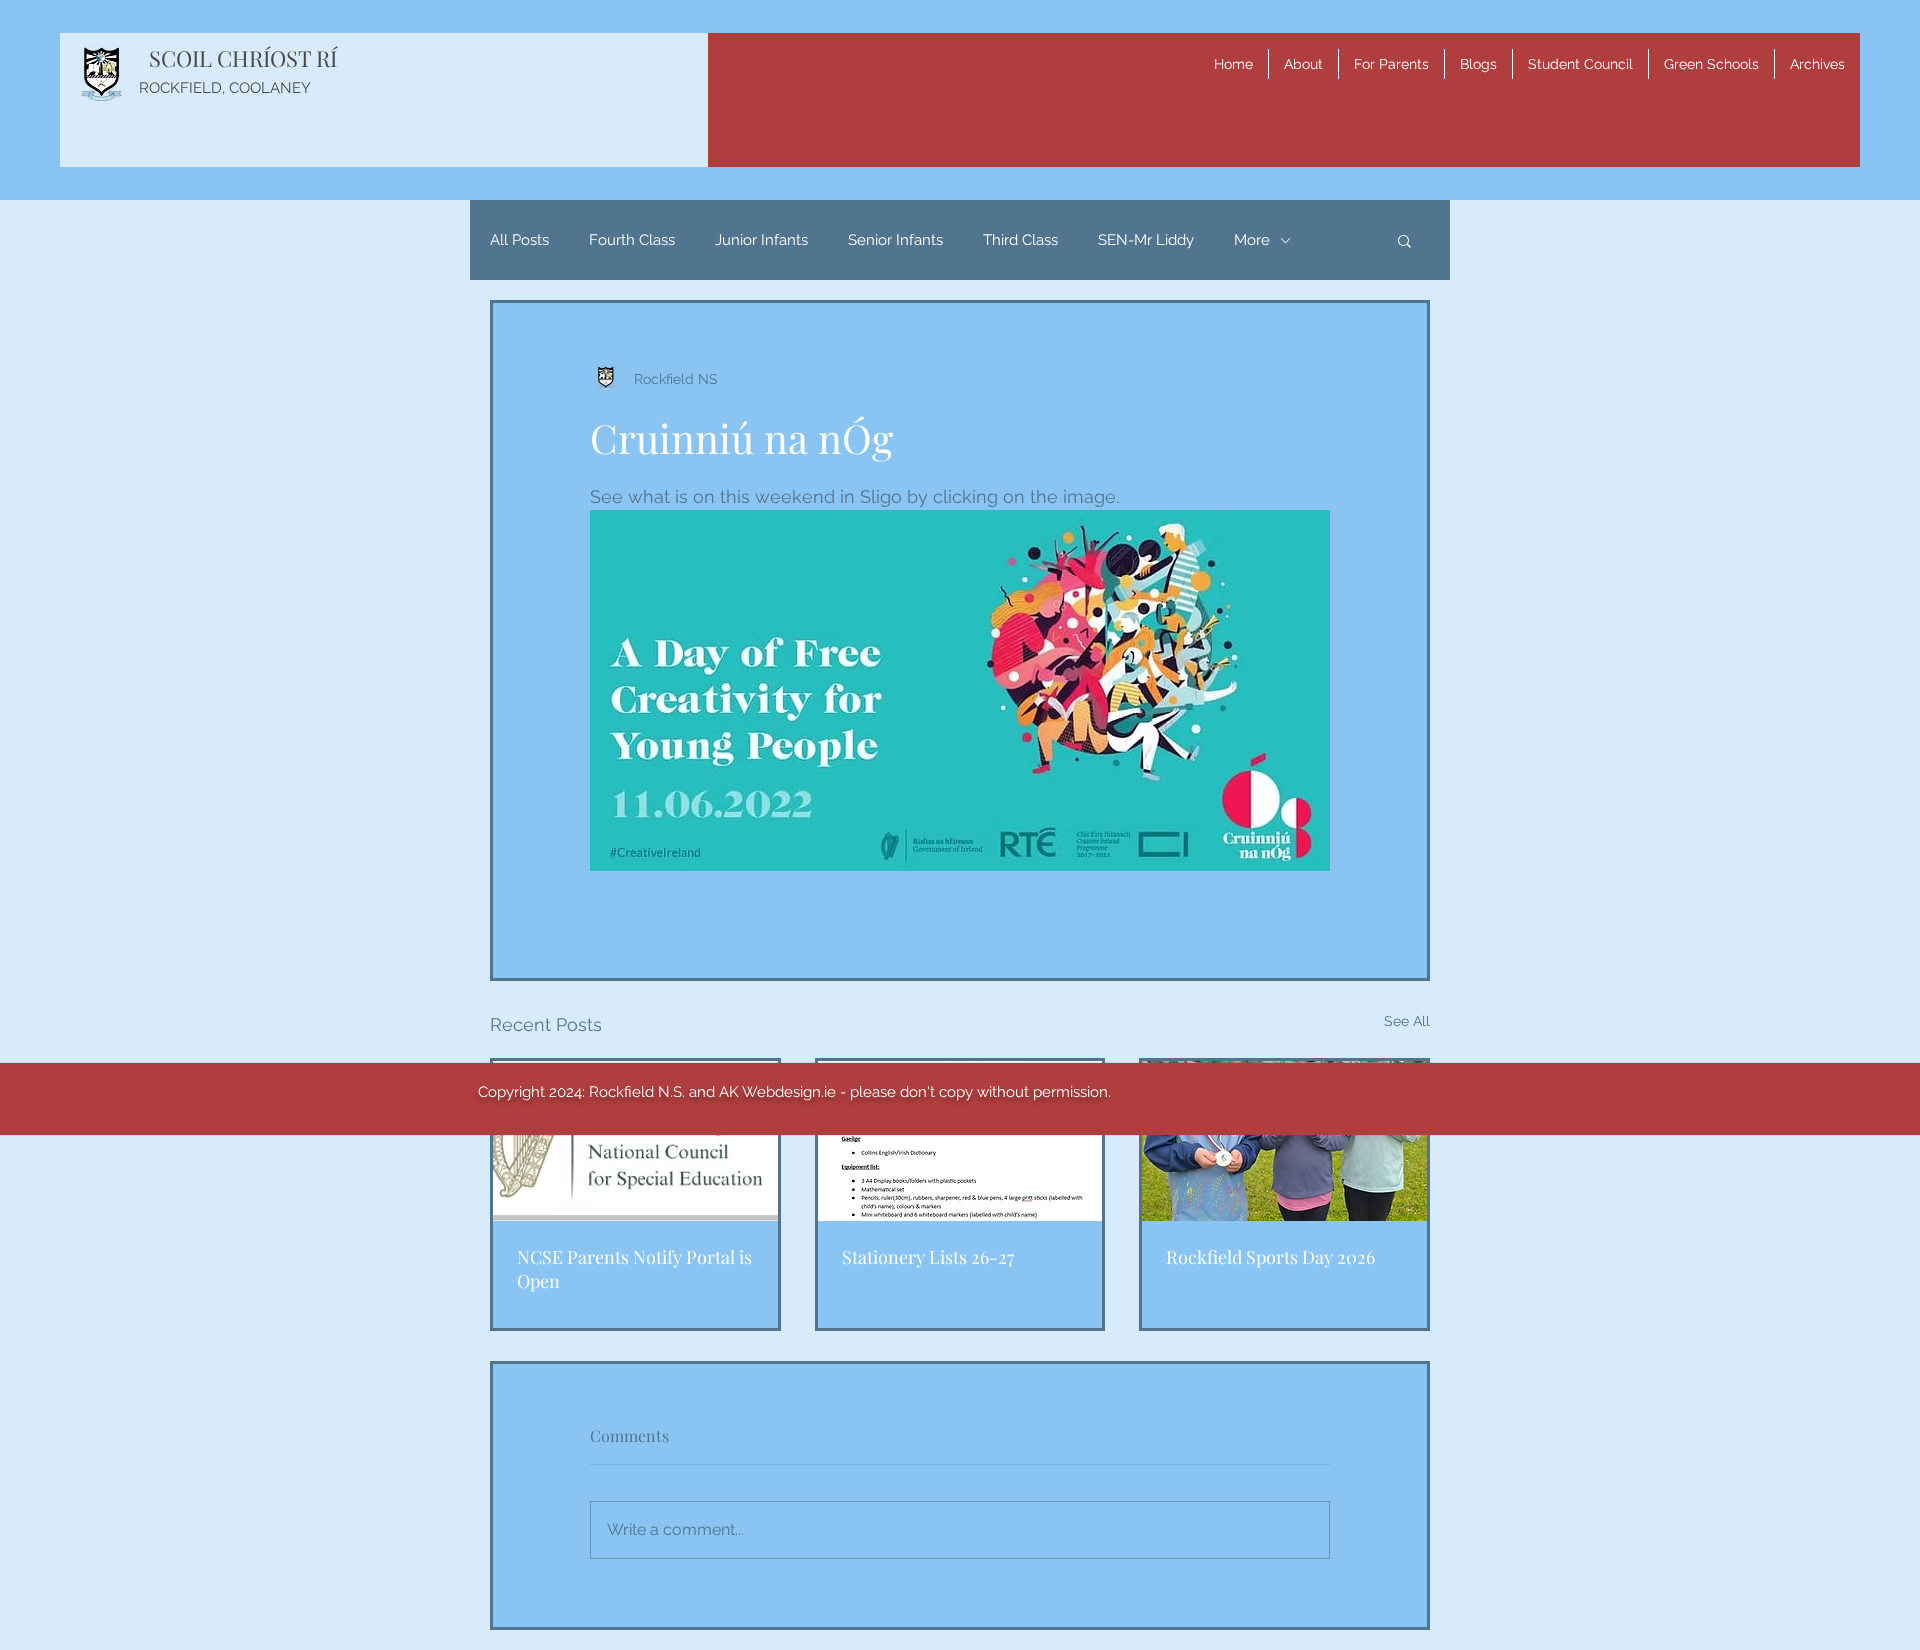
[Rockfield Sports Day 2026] (1284, 1141)
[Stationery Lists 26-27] (960, 1141)
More (1252, 240)
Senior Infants (895, 240)
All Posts (519, 240)
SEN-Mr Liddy (1146, 240)
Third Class (1020, 240)
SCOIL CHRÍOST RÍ (243, 58)
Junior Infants (761, 240)
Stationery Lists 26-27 (928, 1257)
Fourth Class (632, 240)
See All (1407, 1021)
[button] (1303, 64)
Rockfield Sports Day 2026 (1270, 1257)
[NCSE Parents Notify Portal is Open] (635, 1141)
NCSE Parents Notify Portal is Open (634, 1269)
